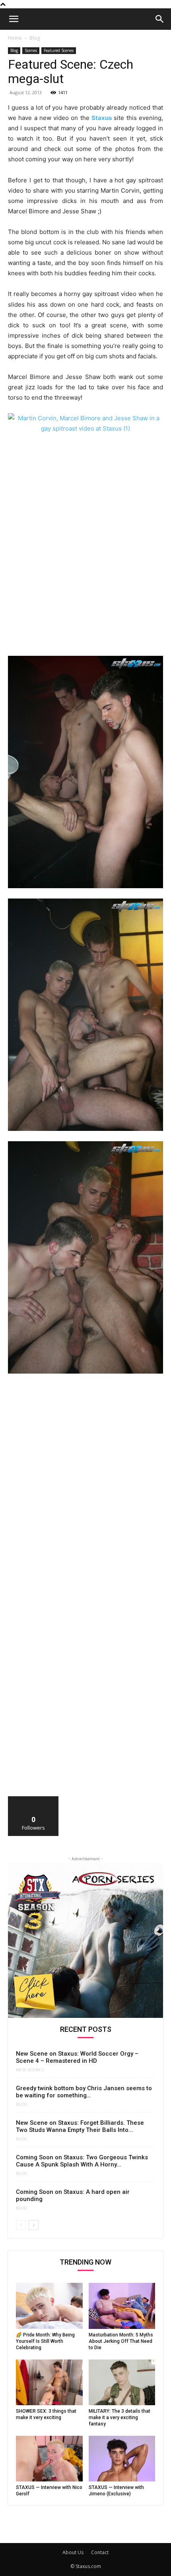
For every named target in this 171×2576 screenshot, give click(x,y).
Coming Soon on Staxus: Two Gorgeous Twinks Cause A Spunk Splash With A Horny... (82, 2161)
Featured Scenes (59, 50)
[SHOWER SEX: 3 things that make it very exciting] (49, 2382)
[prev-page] (21, 2225)
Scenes (31, 50)
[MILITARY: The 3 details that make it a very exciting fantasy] (122, 2382)
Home (15, 38)
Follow (34, 1799)
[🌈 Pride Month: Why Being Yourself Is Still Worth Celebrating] (49, 2306)
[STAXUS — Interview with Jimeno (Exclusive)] (122, 2459)
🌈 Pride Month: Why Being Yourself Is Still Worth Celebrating (45, 2341)
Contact (100, 2552)
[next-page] (34, 2225)
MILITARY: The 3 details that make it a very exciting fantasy (120, 2418)
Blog (35, 38)
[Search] (160, 19)
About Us (73, 2552)
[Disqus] (85, 1490)
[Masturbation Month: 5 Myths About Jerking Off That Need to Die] (122, 2306)
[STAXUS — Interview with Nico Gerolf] (49, 2459)
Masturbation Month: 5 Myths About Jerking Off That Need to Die (121, 2341)
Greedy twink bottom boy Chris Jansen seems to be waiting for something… (84, 2092)
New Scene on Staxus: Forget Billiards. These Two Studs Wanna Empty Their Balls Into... (80, 2126)
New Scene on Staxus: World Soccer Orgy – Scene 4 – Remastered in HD (77, 2057)
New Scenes (30, 2070)
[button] (14, 19)
